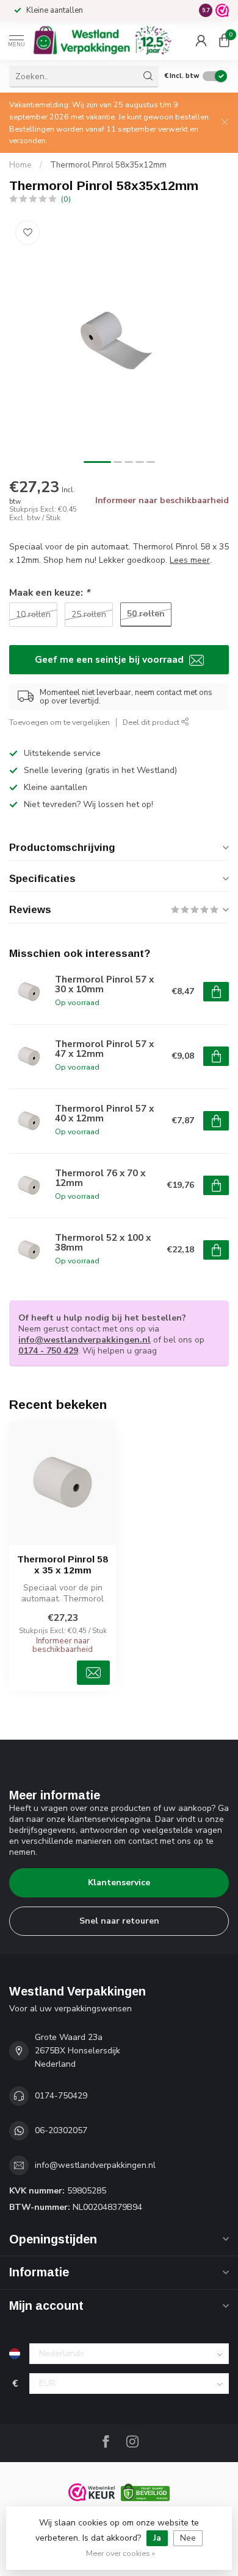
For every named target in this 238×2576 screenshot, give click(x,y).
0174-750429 (61, 2096)
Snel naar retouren (119, 1921)
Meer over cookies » (121, 2553)
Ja (157, 2538)
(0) (66, 199)
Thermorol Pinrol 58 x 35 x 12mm (63, 1565)
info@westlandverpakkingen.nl (85, 1340)
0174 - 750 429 (48, 1351)
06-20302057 (61, 2130)
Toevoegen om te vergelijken (60, 722)
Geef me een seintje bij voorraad (110, 659)
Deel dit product (152, 722)
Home (20, 165)
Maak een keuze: (49, 592)
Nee (188, 2538)
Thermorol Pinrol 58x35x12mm (108, 165)
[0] (224, 40)
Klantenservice (119, 1883)
